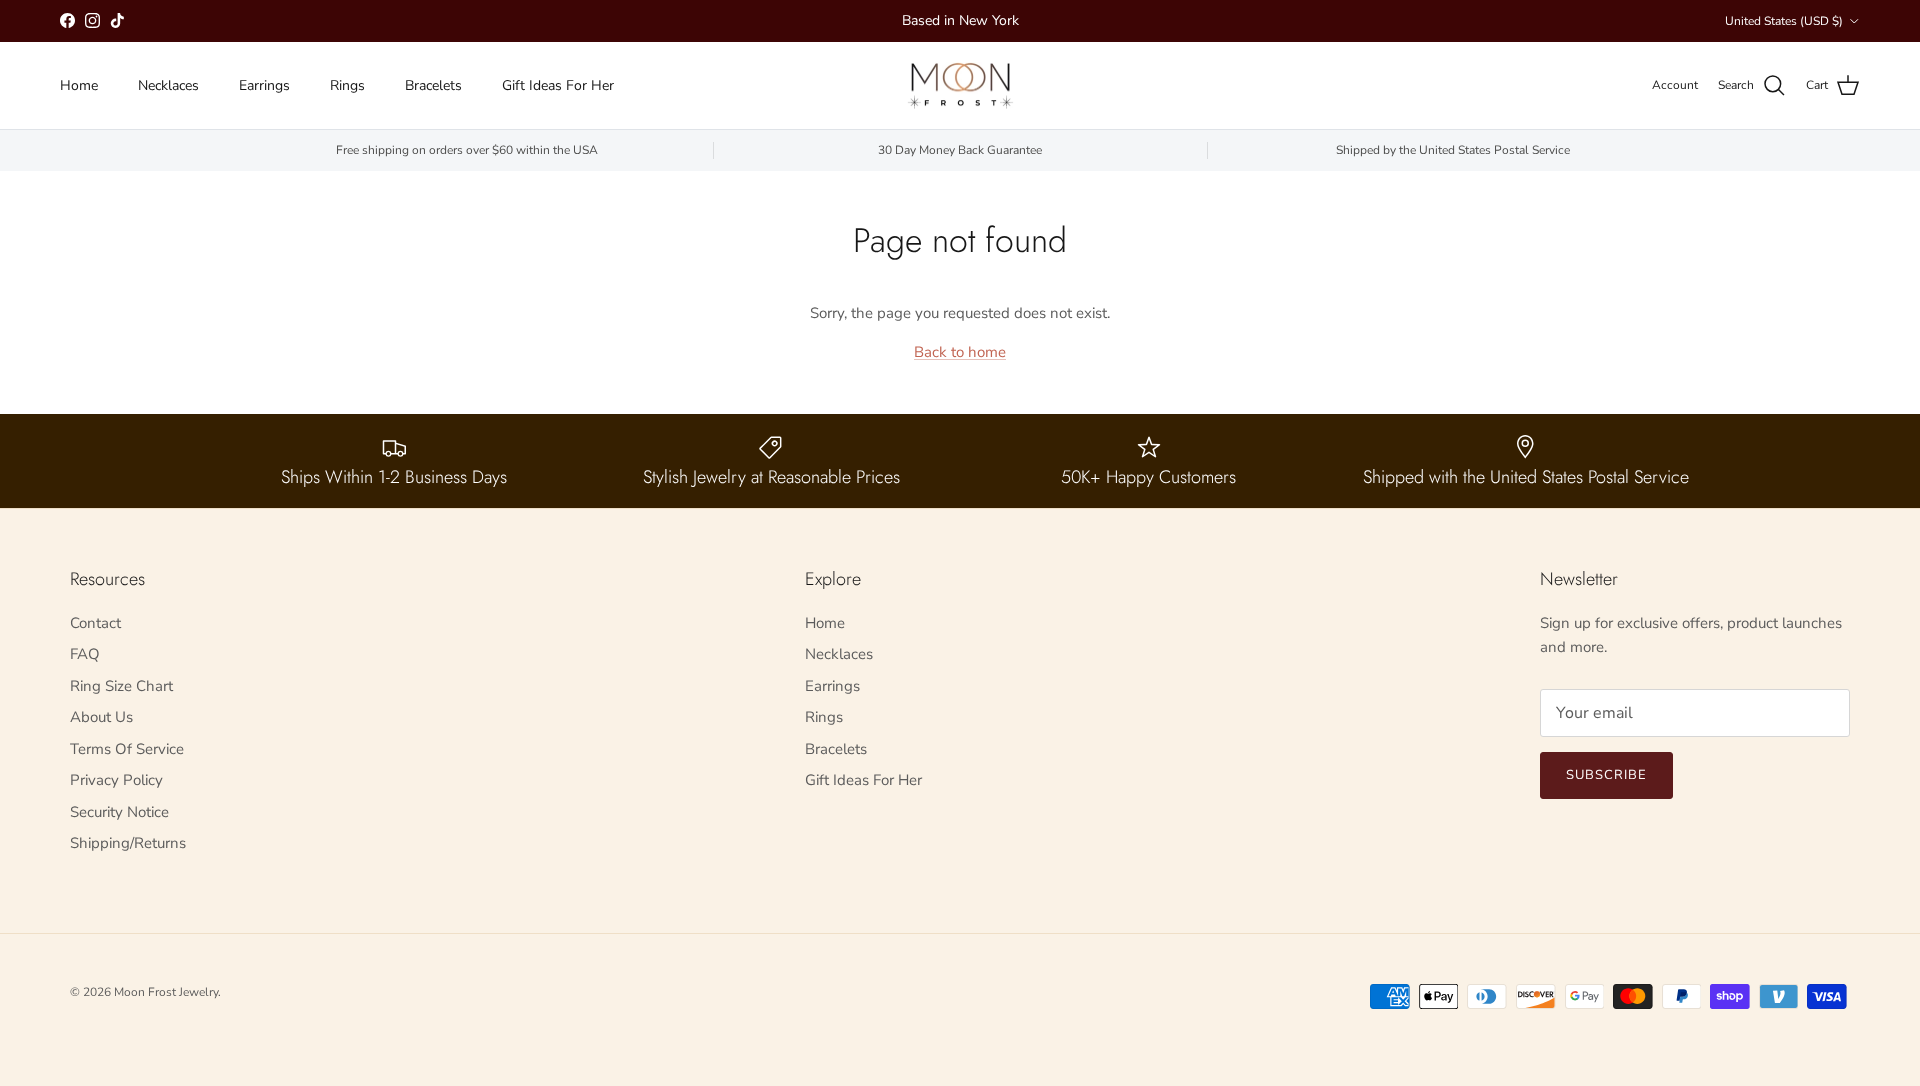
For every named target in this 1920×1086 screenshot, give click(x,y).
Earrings (264, 85)
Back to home (960, 352)
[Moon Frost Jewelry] (960, 86)
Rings (347, 85)
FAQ (85, 654)
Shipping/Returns (128, 843)
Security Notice (119, 812)
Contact (95, 623)
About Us (101, 717)
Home (79, 85)
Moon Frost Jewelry (166, 992)
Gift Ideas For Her (558, 85)
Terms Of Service (127, 749)
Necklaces (168, 85)
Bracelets (433, 85)
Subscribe (1606, 775)
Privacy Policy (116, 780)
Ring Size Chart (121, 686)
